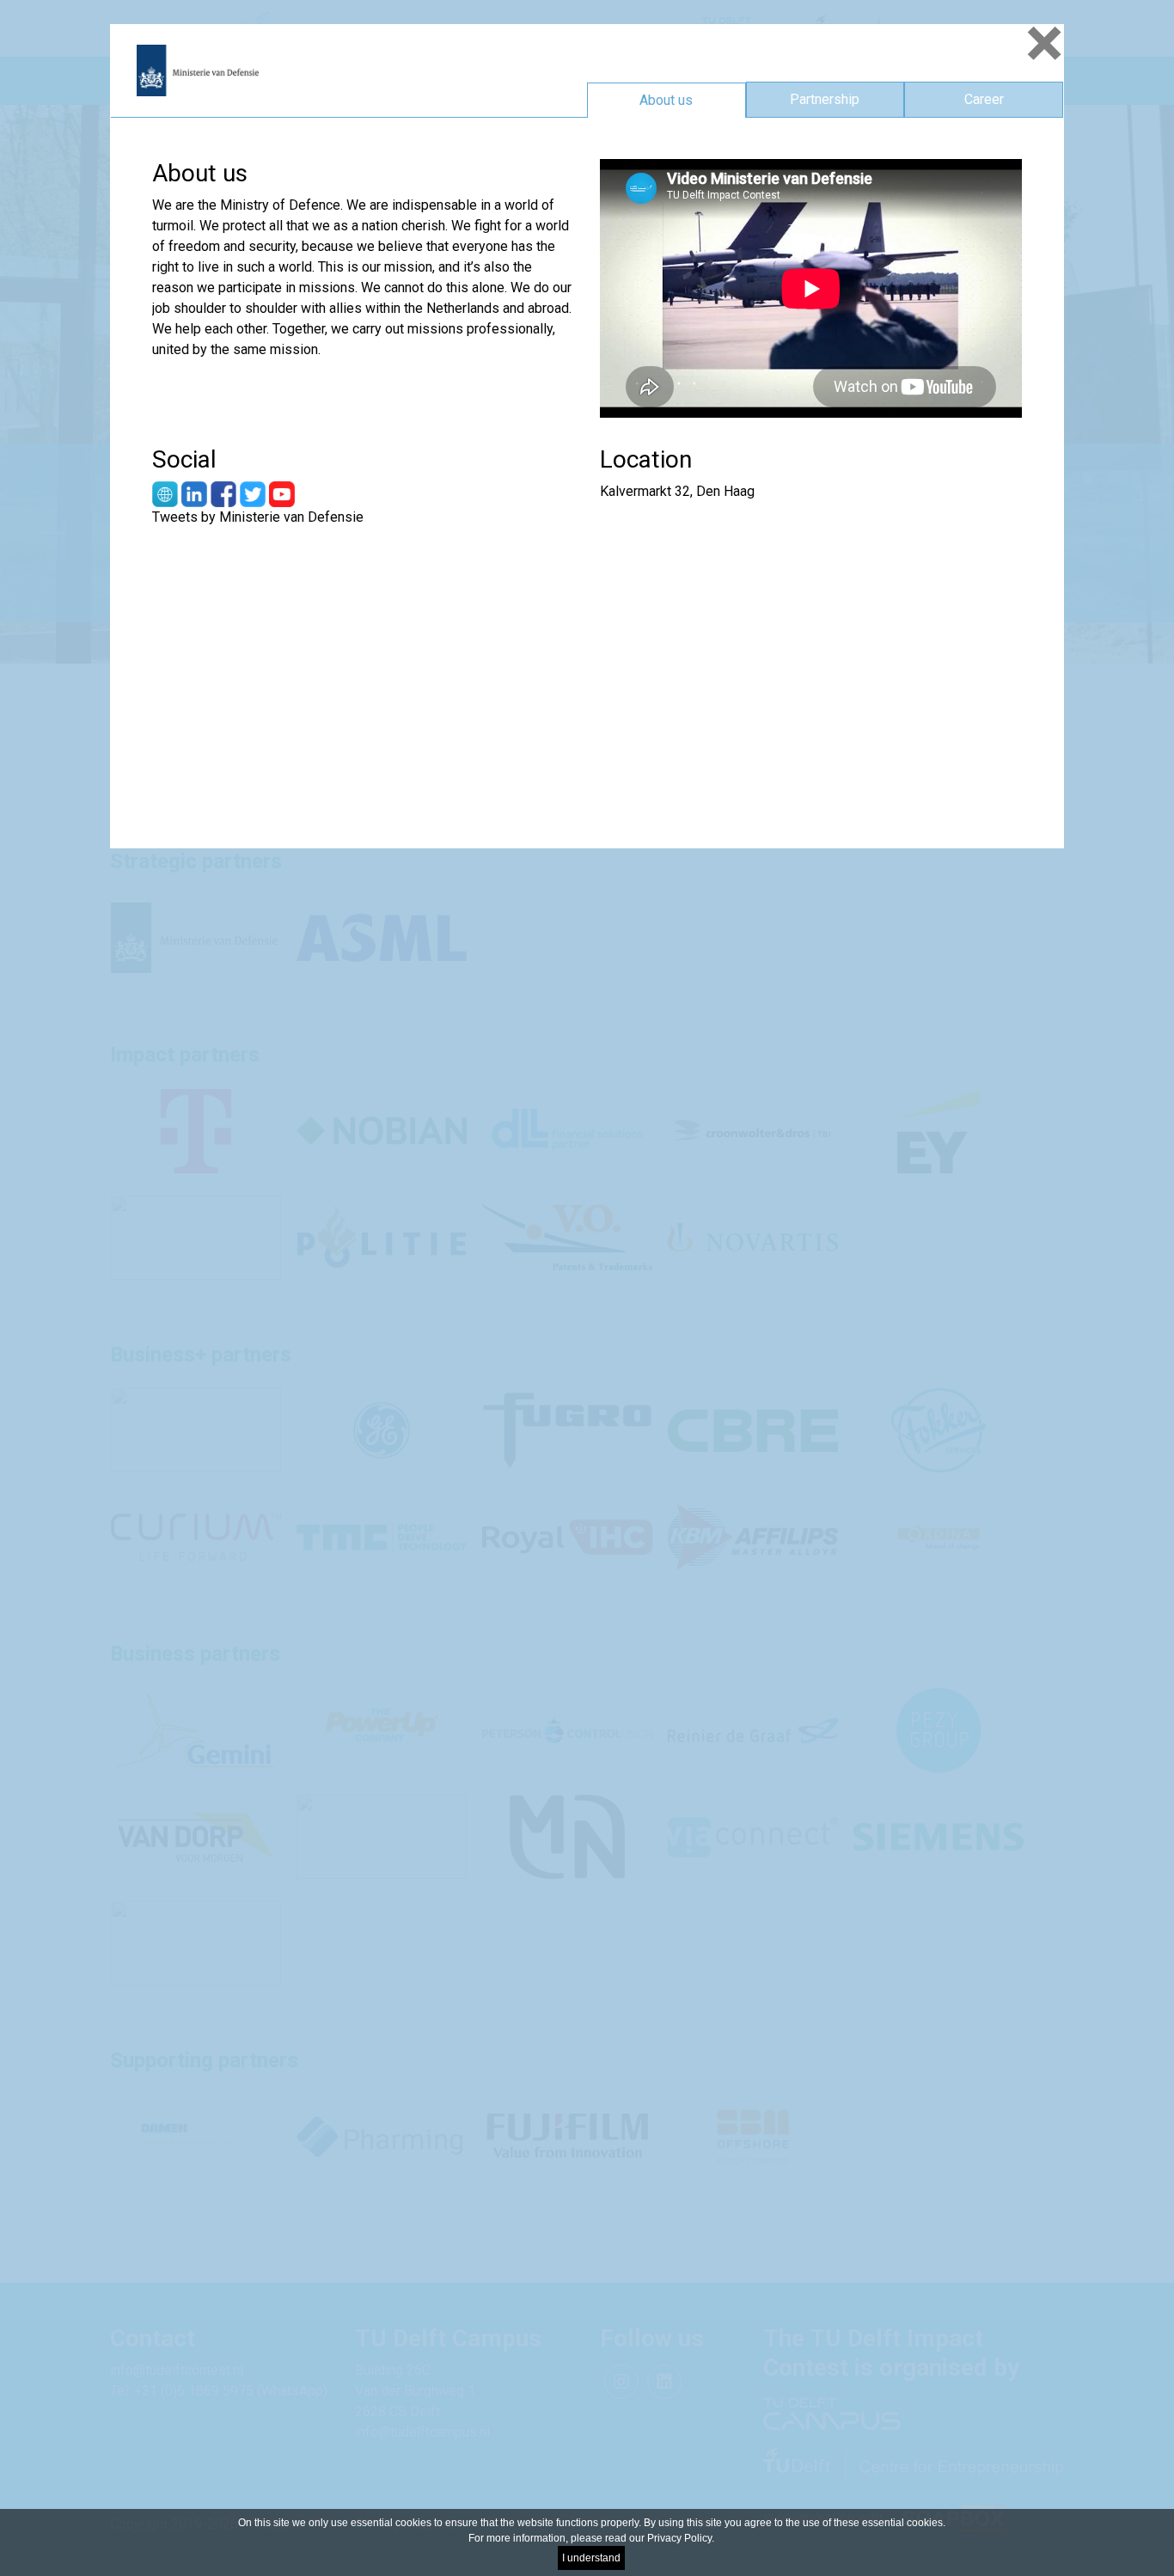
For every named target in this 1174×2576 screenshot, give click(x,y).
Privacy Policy (679, 2538)
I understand (591, 2558)
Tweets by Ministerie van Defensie (258, 517)
